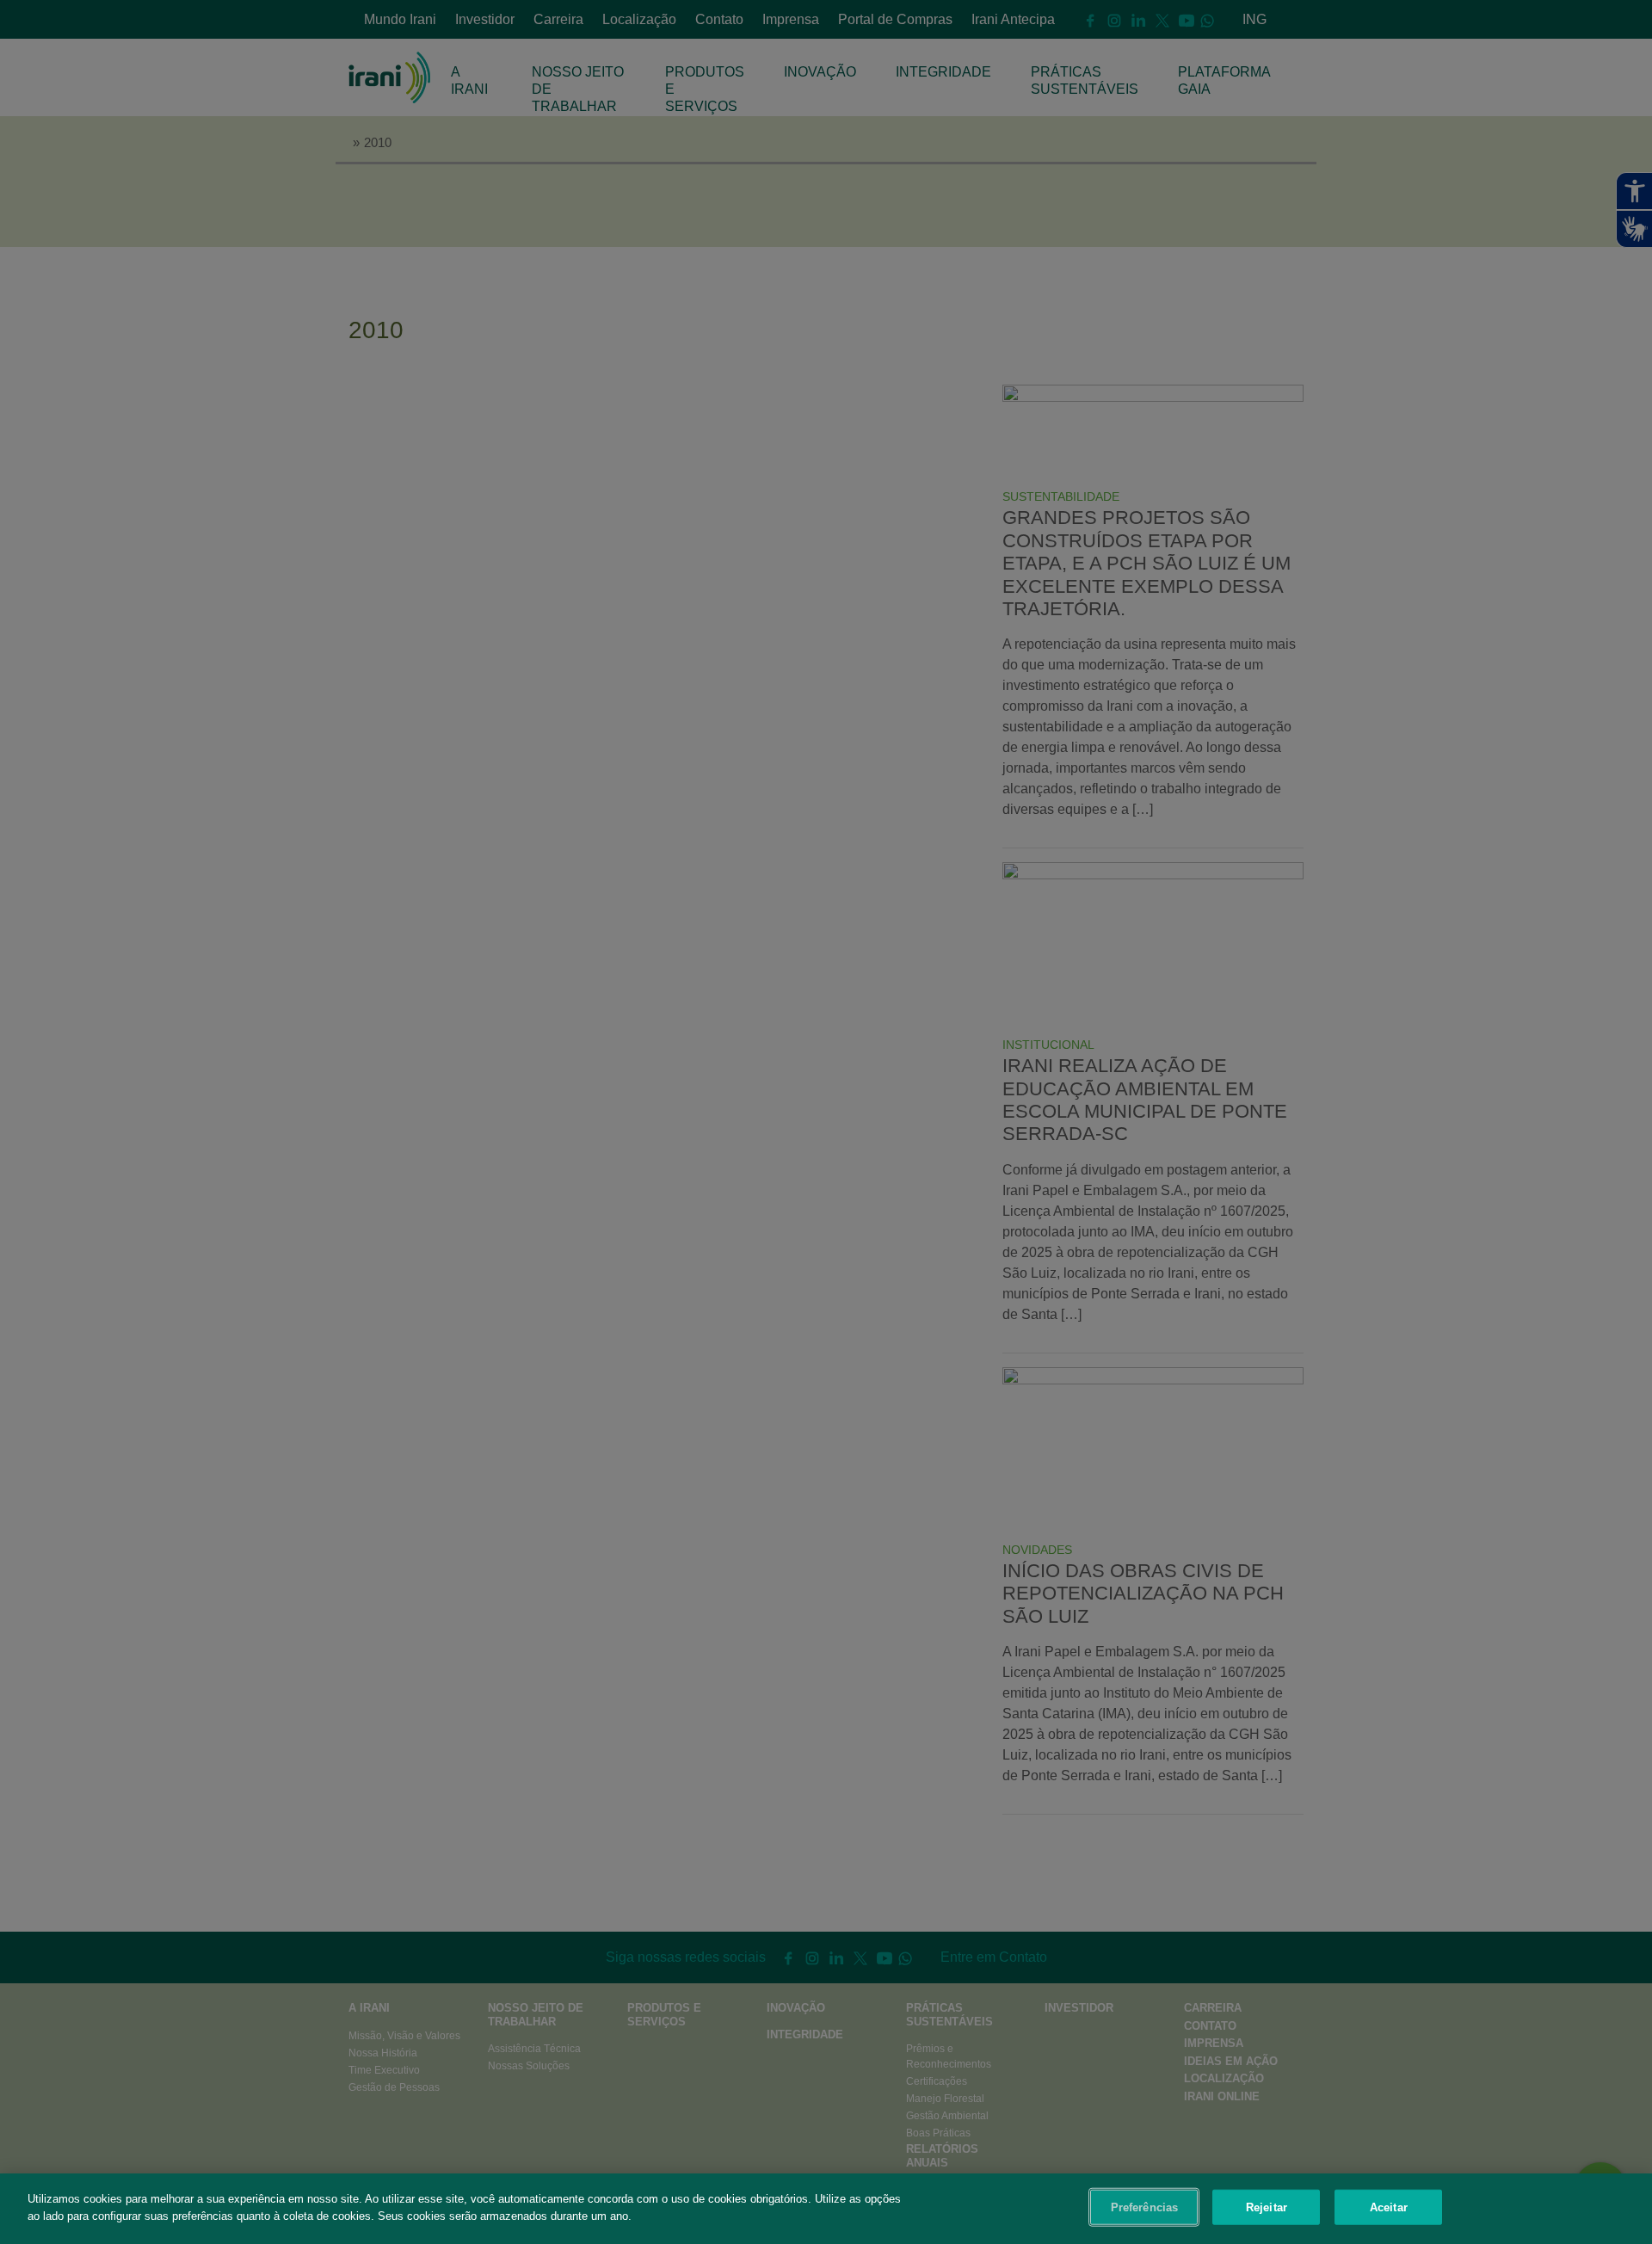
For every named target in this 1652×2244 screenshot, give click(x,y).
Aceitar (1389, 2207)
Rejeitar (1267, 2207)
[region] (826, 2209)
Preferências (1145, 2207)
